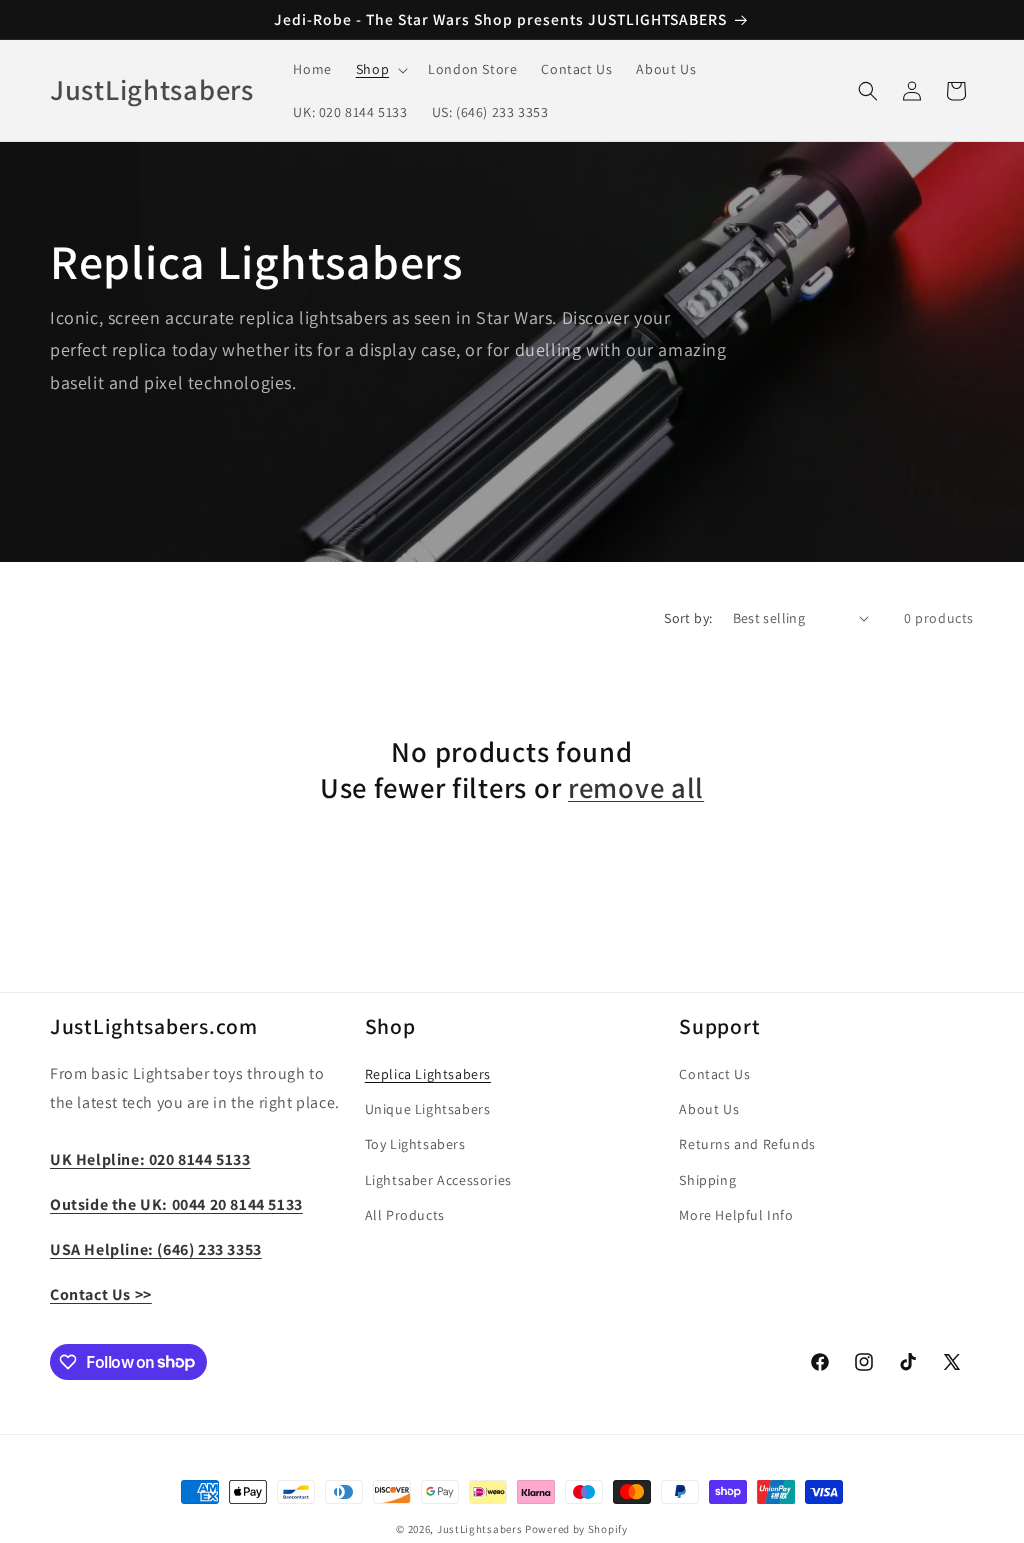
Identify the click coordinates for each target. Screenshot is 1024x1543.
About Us (709, 1109)
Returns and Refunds (747, 1144)
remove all (636, 788)
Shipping (707, 1180)
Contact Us (714, 1074)
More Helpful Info (736, 1215)
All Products (405, 1215)
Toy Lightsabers (415, 1144)
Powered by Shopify (576, 1529)
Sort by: (688, 618)
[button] (380, 69)
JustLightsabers (480, 1529)
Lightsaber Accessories (438, 1180)
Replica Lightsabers (428, 1074)
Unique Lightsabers (428, 1109)
